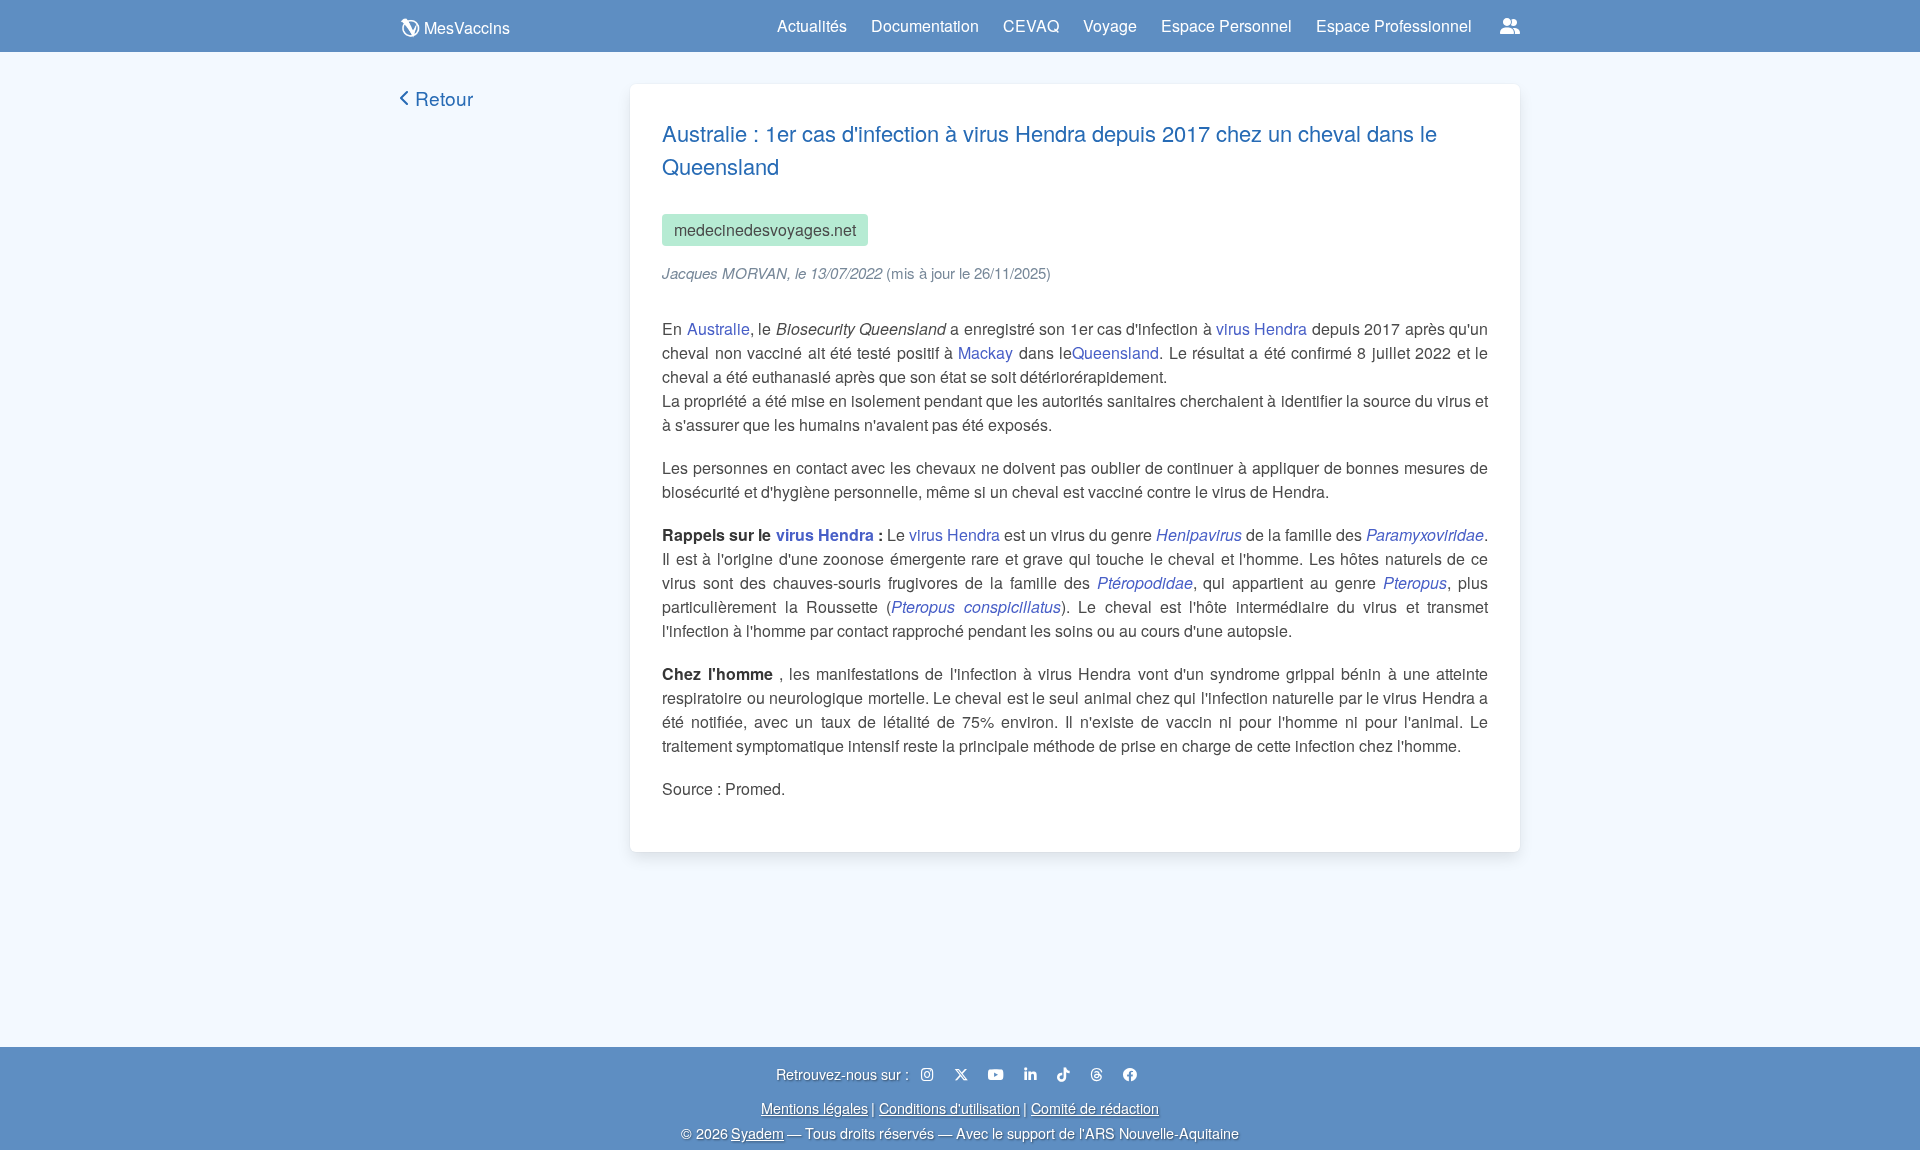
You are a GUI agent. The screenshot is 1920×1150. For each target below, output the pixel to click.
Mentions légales (814, 1107)
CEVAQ (1031, 25)
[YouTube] (998, 1073)
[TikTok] (1065, 1073)
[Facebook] (1130, 1073)
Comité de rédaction (1095, 1107)
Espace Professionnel (1394, 25)
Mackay (985, 352)
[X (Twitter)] (963, 1073)
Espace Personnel (1226, 25)
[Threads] (1098, 1073)
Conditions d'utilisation (949, 1107)
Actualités (812, 25)
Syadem (757, 1132)
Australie (718, 328)
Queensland (1115, 352)
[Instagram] (929, 1073)
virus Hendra (1261, 328)
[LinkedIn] (1032, 1073)
